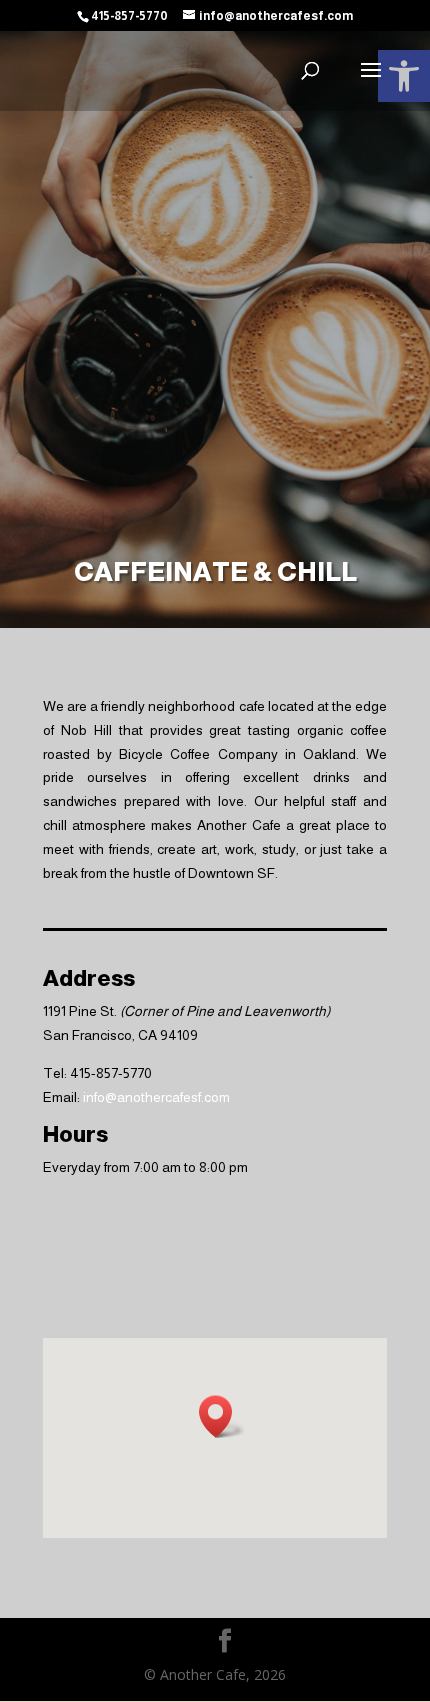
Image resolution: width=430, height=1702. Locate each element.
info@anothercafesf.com (156, 1097)
